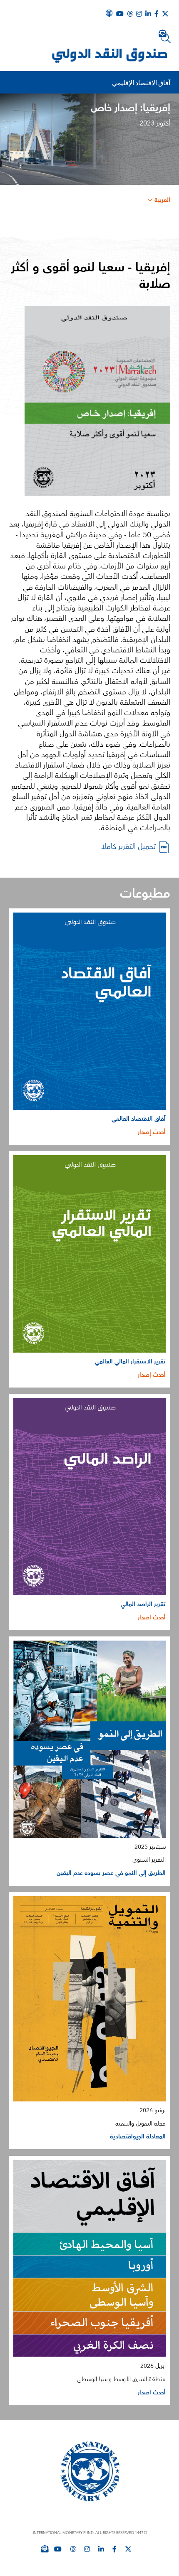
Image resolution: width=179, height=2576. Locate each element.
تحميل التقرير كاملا (129, 847)
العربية (162, 200)
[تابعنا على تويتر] (128, 2549)
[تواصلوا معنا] (165, 14)
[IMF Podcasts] (109, 13)
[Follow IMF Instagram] (139, 14)
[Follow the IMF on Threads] (130, 14)
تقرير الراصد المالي (143, 1604)
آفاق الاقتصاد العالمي (139, 1119)
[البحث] (166, 38)
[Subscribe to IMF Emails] (45, 2549)
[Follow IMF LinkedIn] (148, 14)
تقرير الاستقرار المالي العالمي (131, 1362)
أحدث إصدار (152, 1132)
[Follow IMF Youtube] (58, 2549)
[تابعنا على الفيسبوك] (114, 2549)
